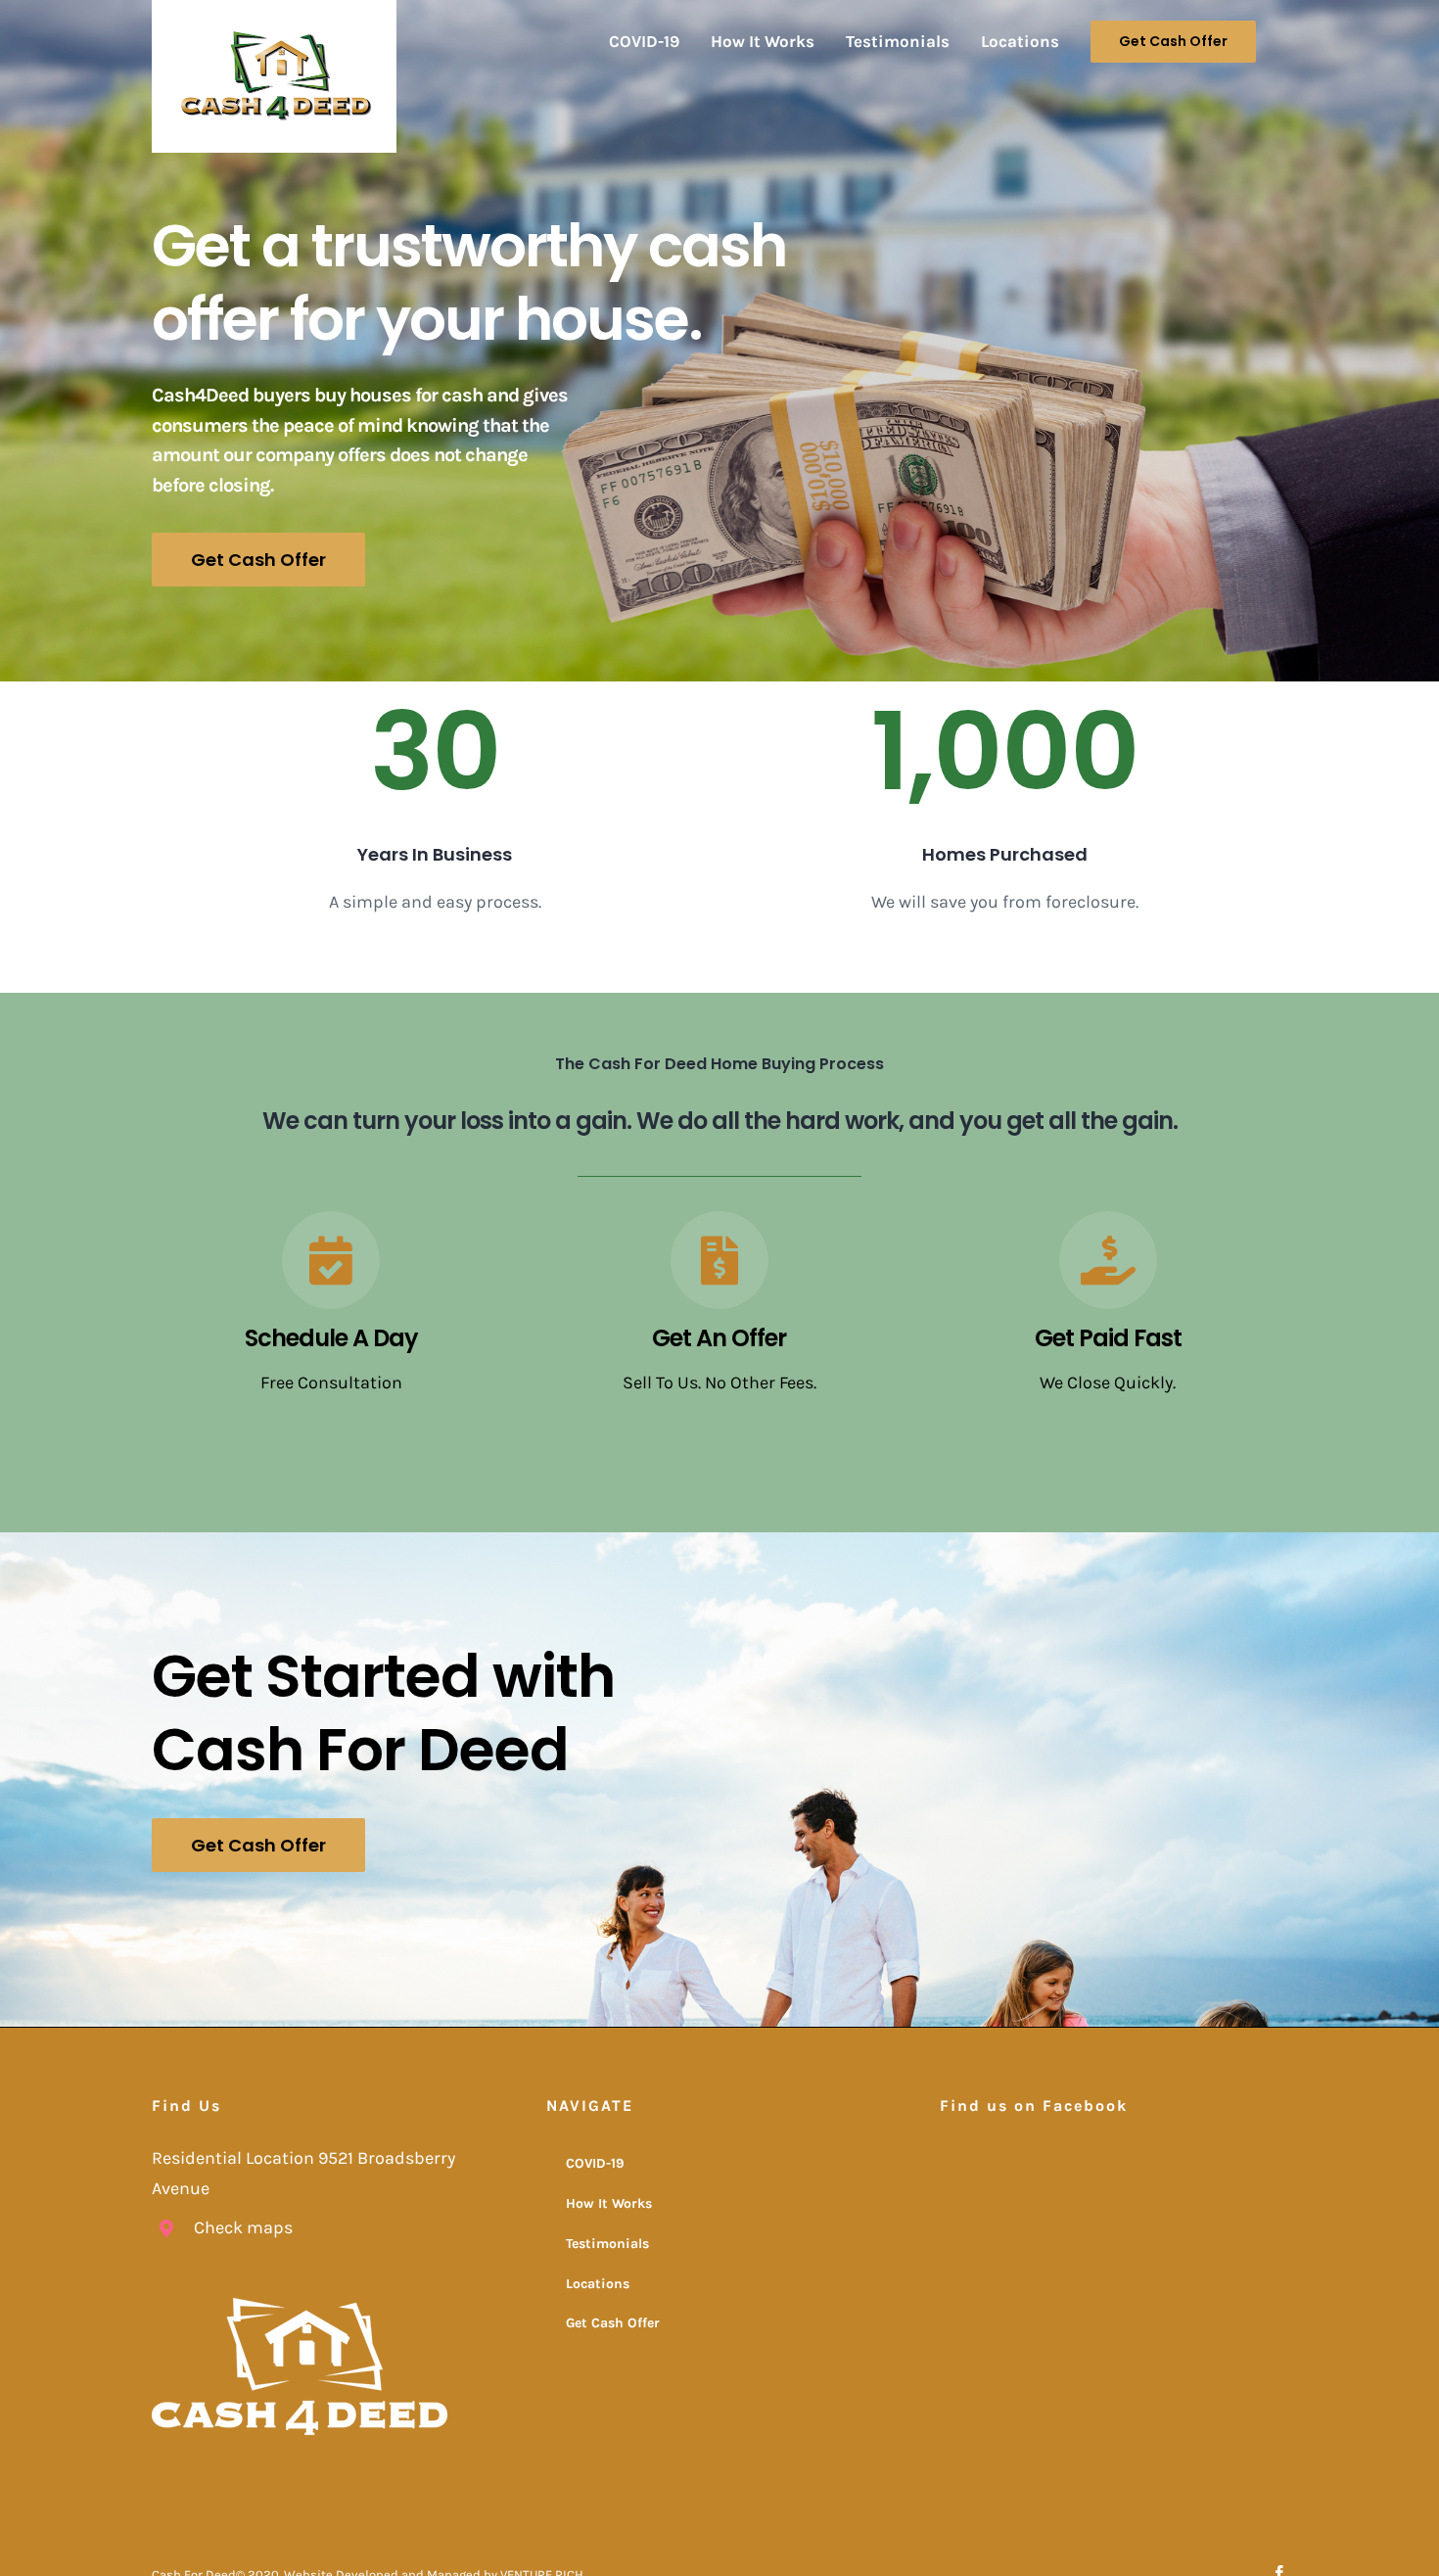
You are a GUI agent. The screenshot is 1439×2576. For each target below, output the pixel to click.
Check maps (243, 2227)
